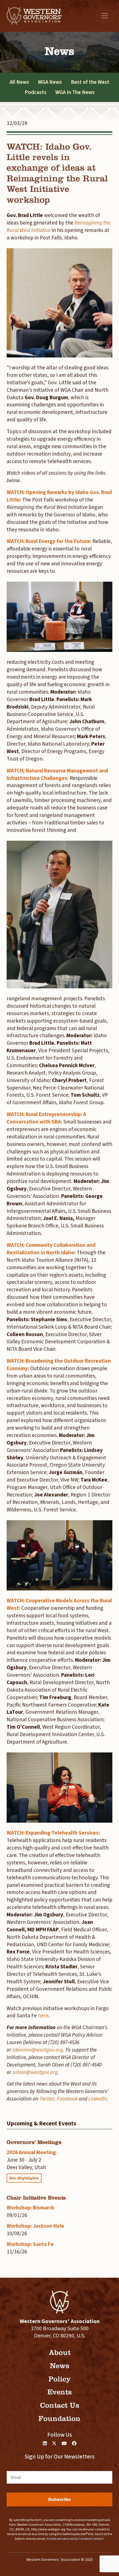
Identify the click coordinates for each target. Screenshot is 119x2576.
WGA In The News (75, 92)
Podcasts (36, 92)
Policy (59, 2379)
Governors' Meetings (34, 2142)
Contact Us (60, 2405)
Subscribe (59, 2499)
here (43, 2016)
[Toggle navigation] (105, 16)
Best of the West (90, 82)
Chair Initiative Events (36, 2198)
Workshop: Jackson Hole (35, 2226)
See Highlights (24, 2178)
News (59, 2366)
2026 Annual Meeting (31, 2152)
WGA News (50, 82)
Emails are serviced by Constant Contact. (76, 2539)
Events (59, 2392)
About (60, 2352)
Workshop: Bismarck (30, 2208)
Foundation (59, 2419)
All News (19, 82)
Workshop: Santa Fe (30, 2244)
